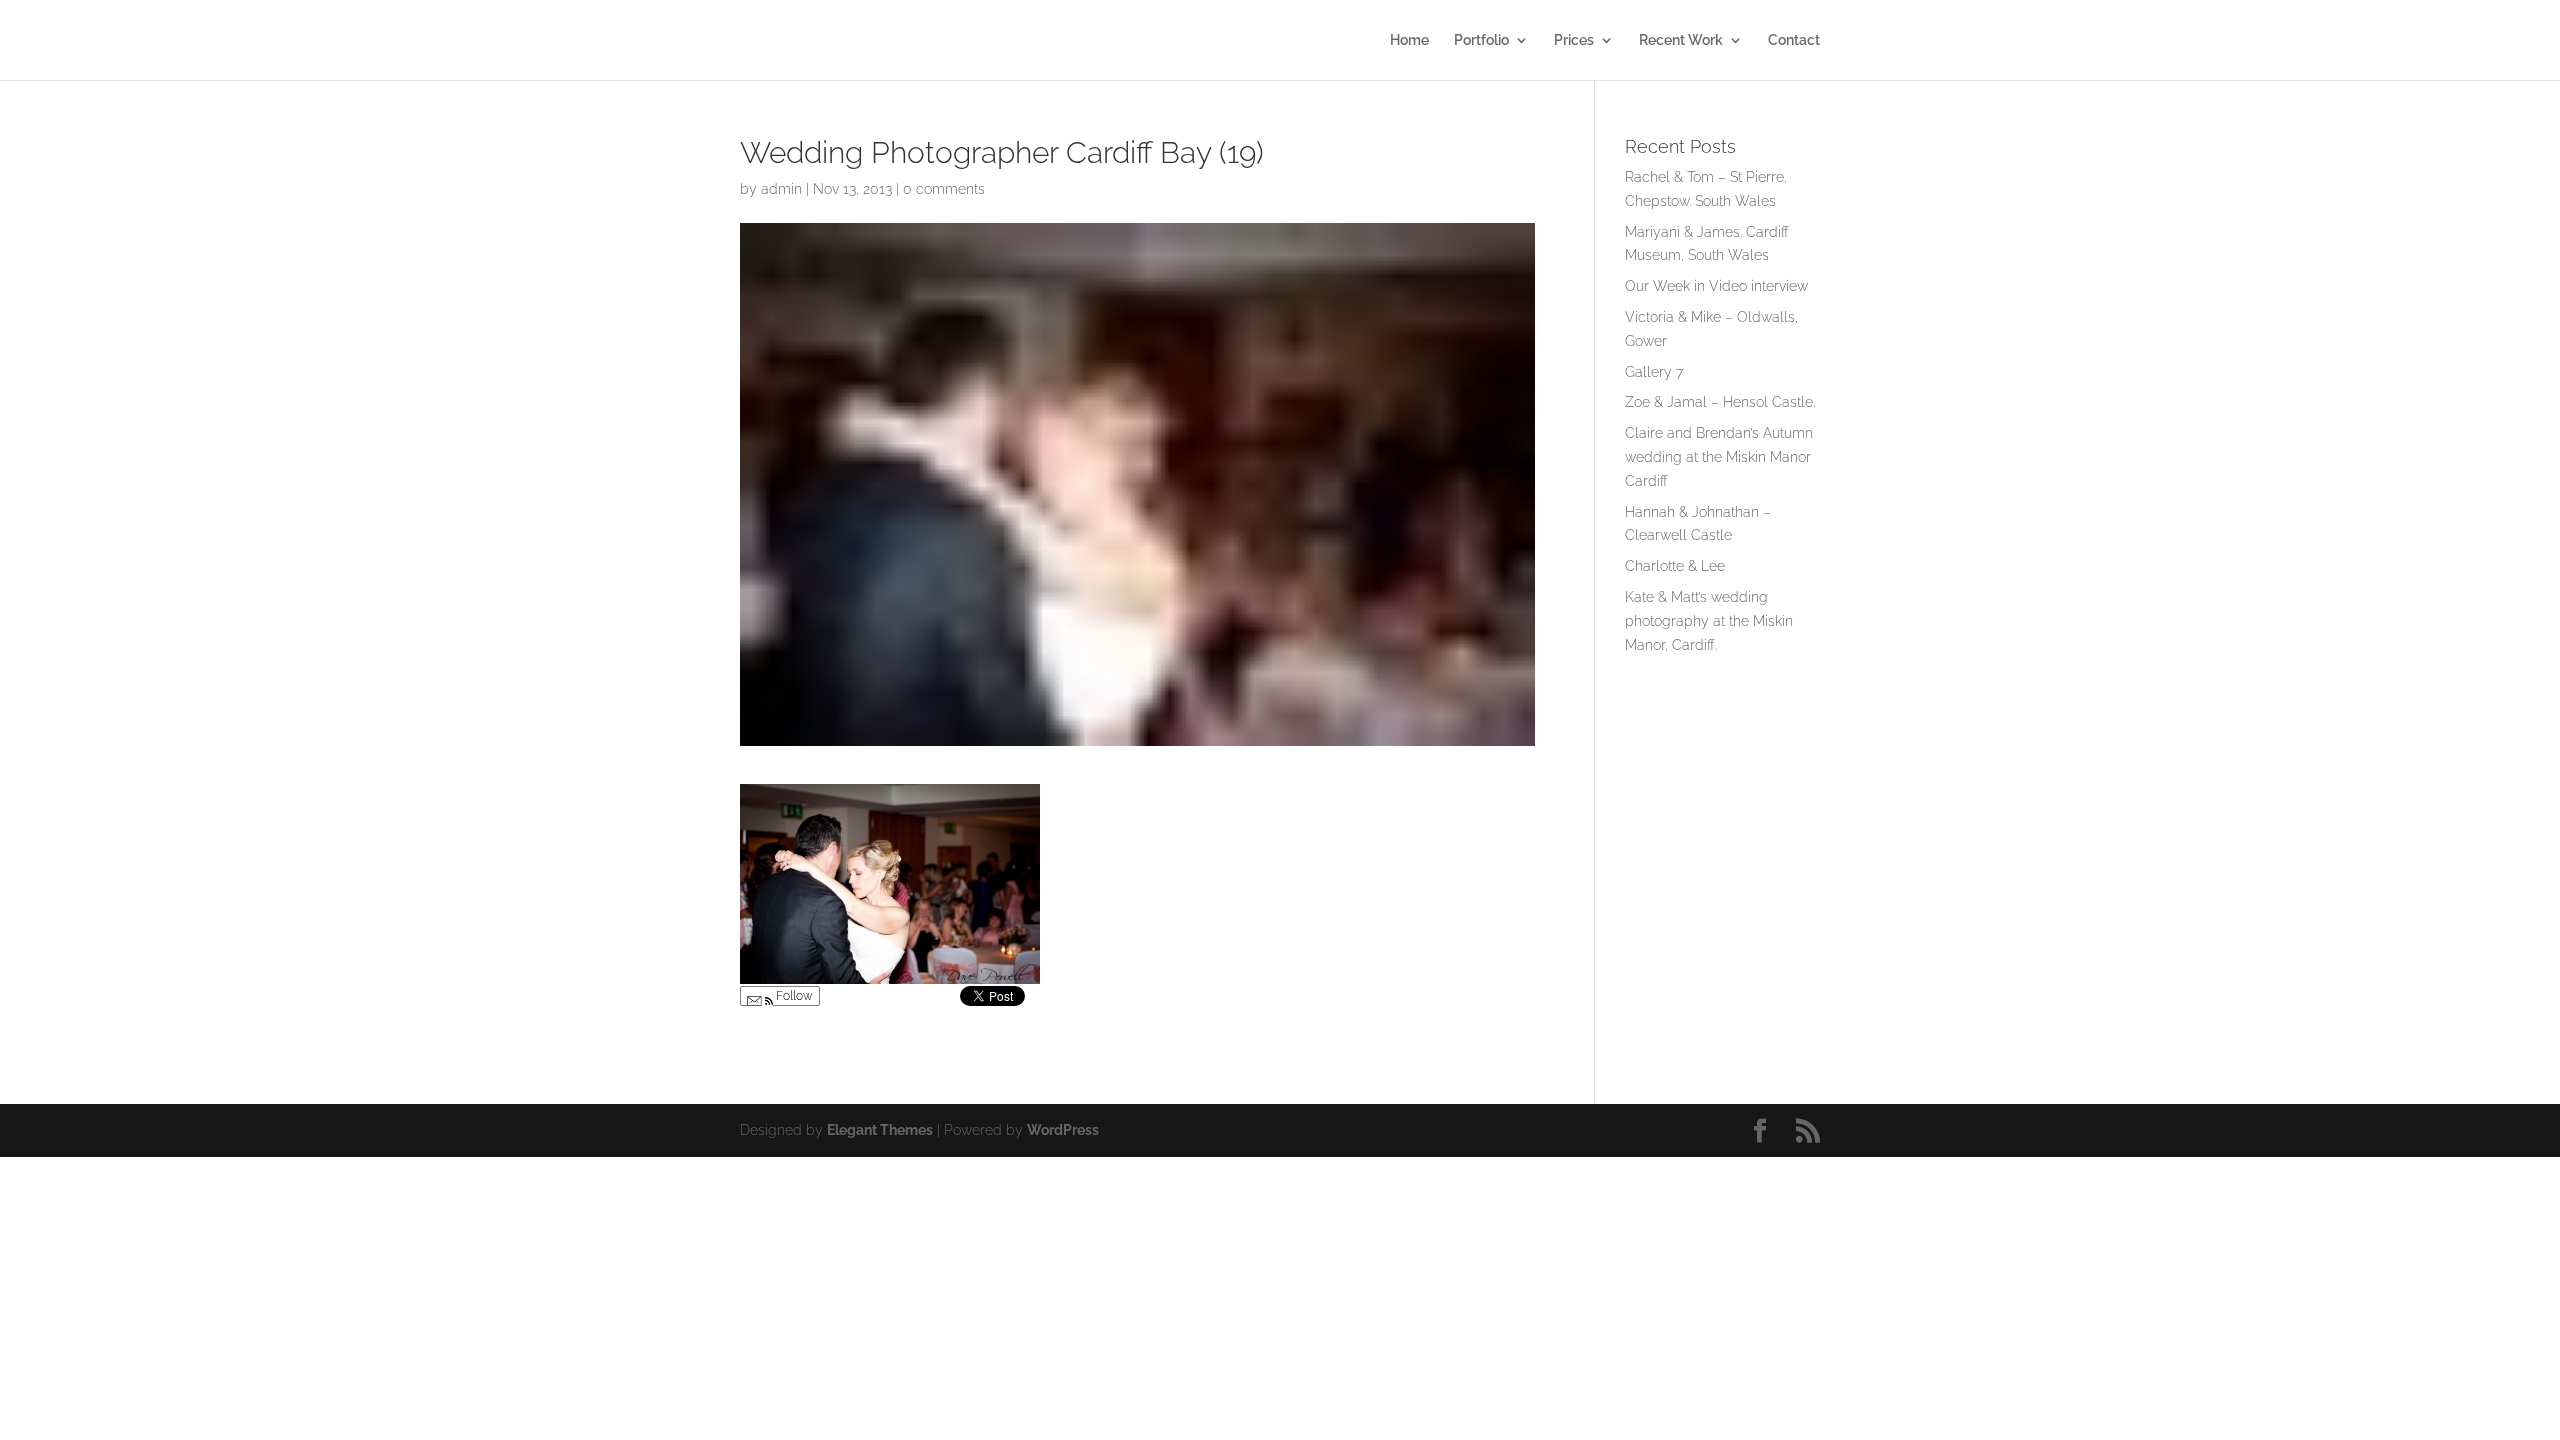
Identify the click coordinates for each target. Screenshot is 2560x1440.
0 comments (944, 189)
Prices (1574, 40)
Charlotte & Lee (1675, 566)
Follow (793, 996)
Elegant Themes (880, 1130)
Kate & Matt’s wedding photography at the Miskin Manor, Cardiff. (1709, 621)
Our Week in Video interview (1716, 286)
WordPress (1063, 1130)
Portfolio (1481, 40)
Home (1409, 40)
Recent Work (1681, 40)
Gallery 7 (1654, 372)
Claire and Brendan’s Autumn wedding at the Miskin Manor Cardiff (1719, 457)
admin (781, 189)
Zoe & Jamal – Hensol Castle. (1720, 402)
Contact (1794, 40)
